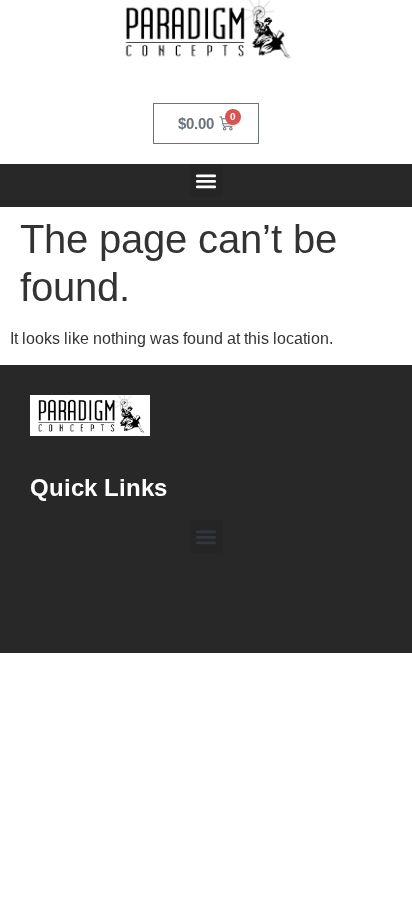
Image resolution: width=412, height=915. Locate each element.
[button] (206, 180)
